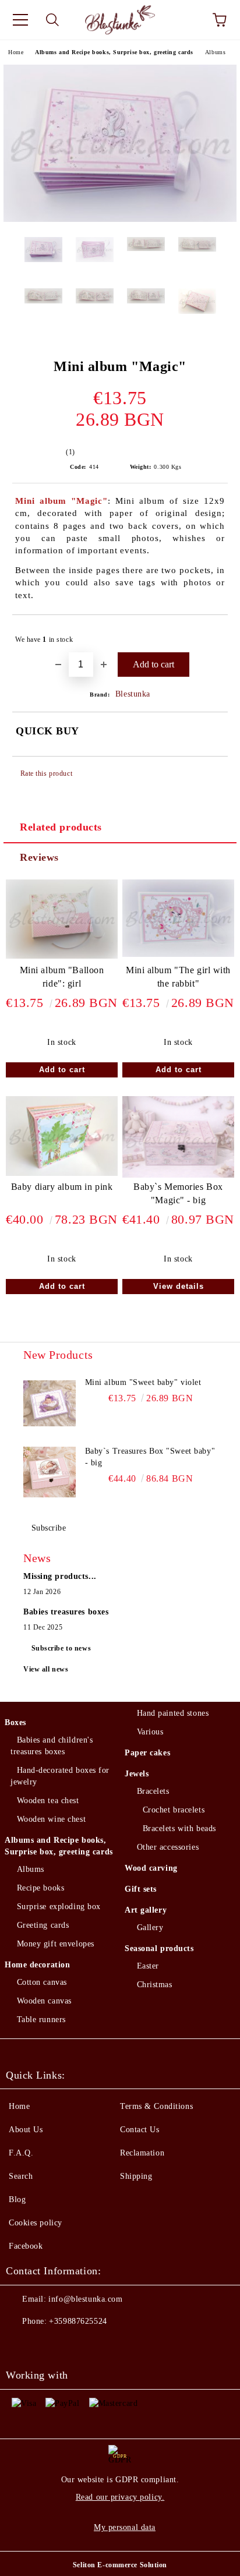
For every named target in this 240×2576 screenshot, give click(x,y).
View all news (46, 1669)
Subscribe (49, 1528)
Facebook (26, 2246)
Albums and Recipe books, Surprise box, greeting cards (114, 52)
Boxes (15, 1722)
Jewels (137, 1774)
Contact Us (140, 2130)
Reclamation (142, 2153)
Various (150, 1732)
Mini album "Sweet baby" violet (143, 1382)
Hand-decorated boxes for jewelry (60, 1776)
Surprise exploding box (59, 1907)
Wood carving (151, 1868)
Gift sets (141, 1889)
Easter (148, 1966)
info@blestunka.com (85, 2299)
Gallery (150, 1927)
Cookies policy (36, 2223)
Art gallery (146, 1910)
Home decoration (37, 1965)
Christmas (155, 1985)
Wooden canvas (44, 2001)
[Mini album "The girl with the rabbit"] (178, 954)
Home (16, 52)
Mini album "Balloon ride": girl (62, 977)
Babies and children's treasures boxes (52, 1746)
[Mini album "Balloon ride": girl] (62, 956)
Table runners (41, 2020)
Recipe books (40, 1888)
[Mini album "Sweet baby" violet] (50, 1403)
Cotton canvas (42, 1982)
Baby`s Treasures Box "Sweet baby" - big (150, 1457)
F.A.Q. (21, 2153)
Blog (17, 2199)
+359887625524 (78, 2321)
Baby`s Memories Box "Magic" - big (178, 1193)
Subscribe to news (61, 1648)
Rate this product (46, 773)
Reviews (39, 857)
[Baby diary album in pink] (62, 1173)
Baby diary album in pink (62, 1187)
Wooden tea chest (48, 1801)
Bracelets (153, 1791)
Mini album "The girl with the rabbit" (178, 977)
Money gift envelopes (56, 1944)
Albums (215, 52)
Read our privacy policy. (120, 2497)
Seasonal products (159, 1948)
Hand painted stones (173, 1713)
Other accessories (168, 1847)
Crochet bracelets (174, 1810)
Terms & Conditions (156, 2106)
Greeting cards (43, 1925)
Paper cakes (147, 1753)
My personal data (125, 2527)
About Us (26, 2130)
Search (21, 2176)
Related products (61, 827)
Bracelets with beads (179, 1828)
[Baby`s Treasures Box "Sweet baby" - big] (50, 1472)
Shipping (136, 2176)
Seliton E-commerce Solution (120, 2565)
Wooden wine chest (51, 1819)
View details (179, 1286)
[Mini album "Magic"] (120, 219)
